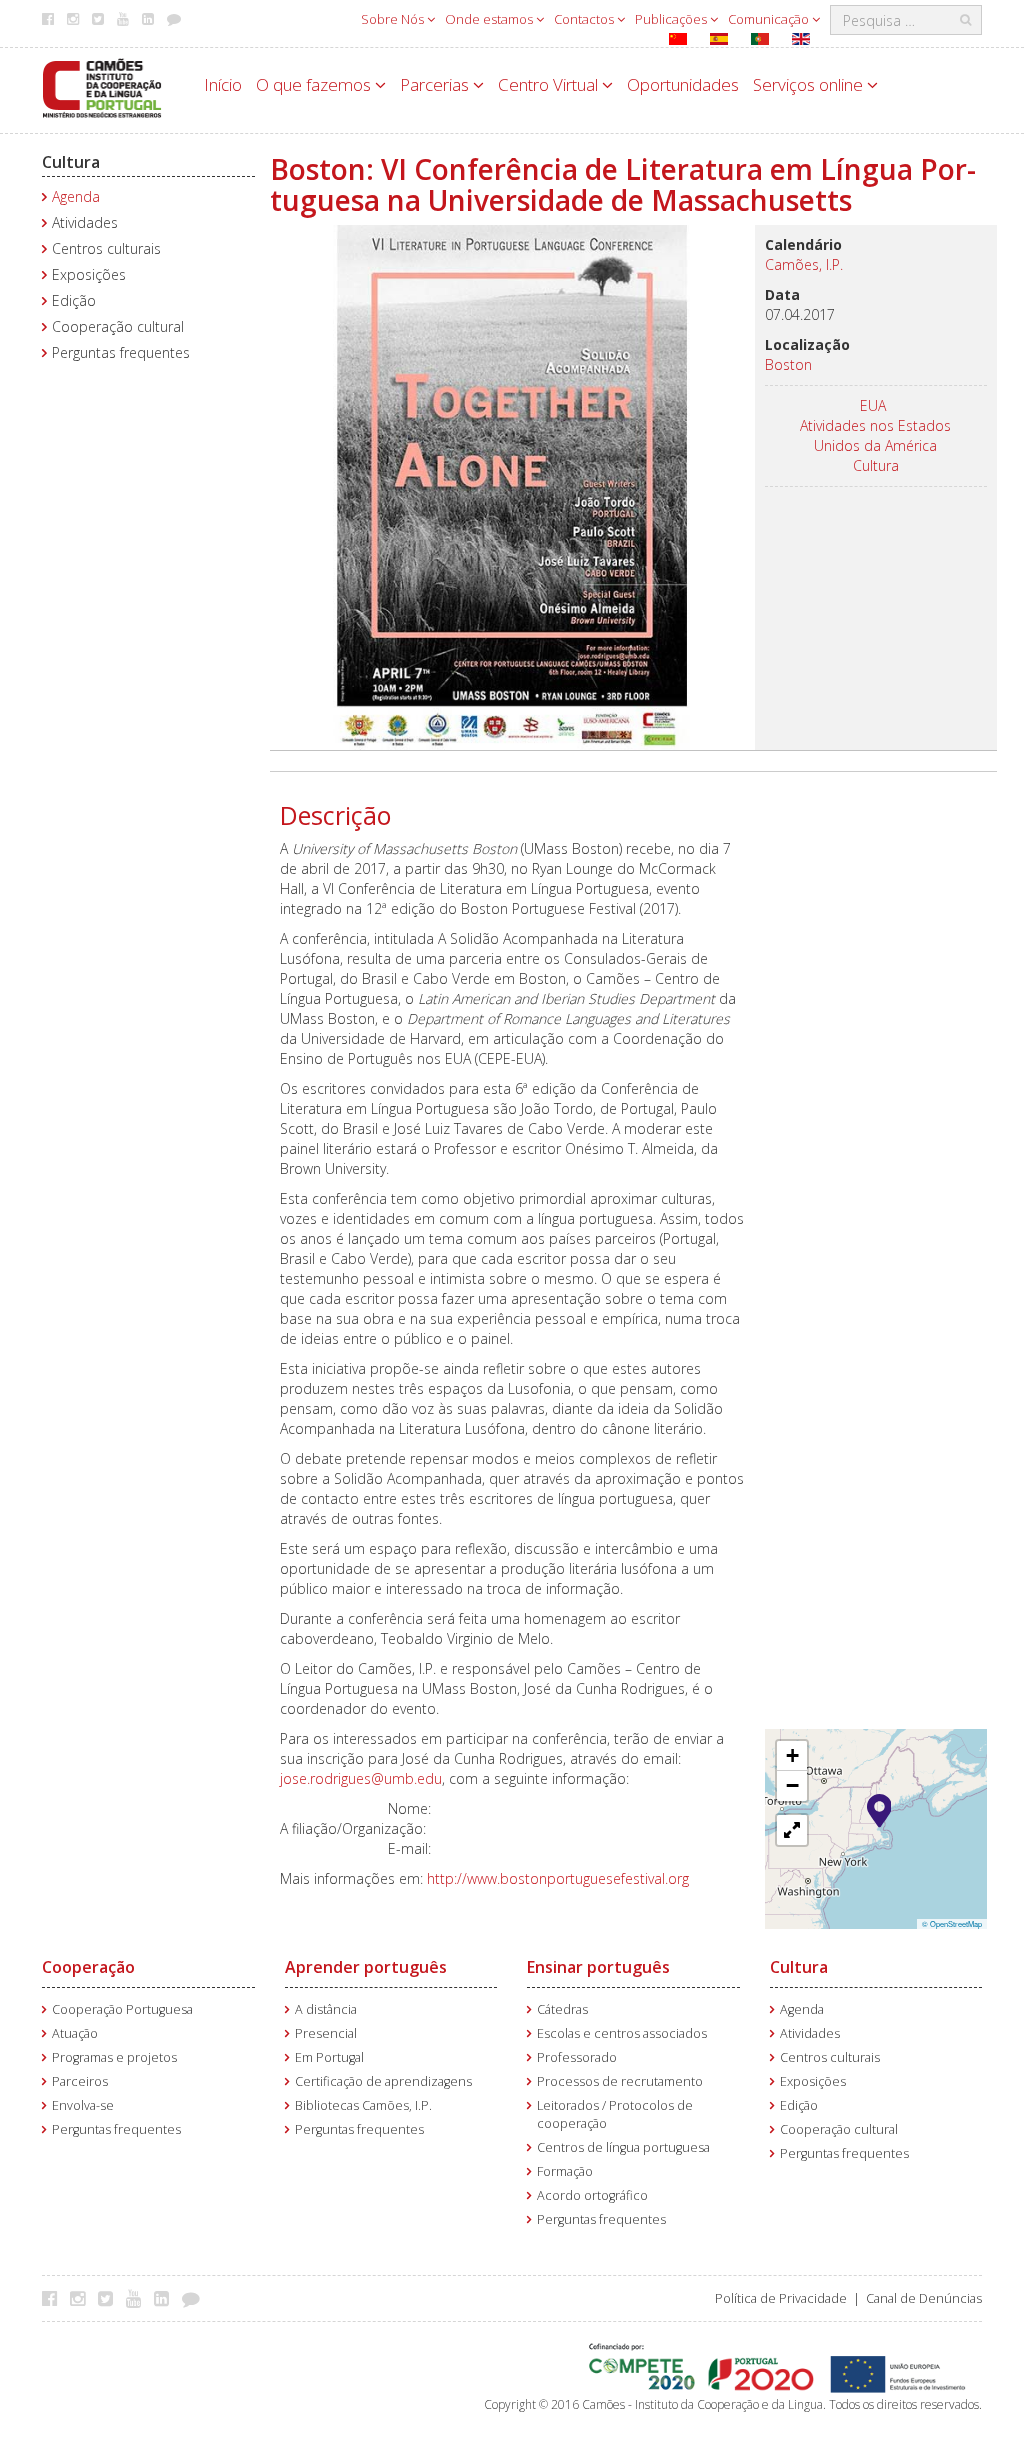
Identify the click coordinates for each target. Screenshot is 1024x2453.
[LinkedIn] (166, 2298)
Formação (565, 2171)
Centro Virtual (550, 84)
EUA (873, 405)
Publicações (672, 19)
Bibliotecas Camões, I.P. (363, 2105)
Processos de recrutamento (620, 2081)
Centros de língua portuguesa (623, 2147)
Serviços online (810, 84)
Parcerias (436, 84)
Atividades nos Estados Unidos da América (875, 435)
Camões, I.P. (804, 264)
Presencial (326, 2033)
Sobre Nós (394, 19)
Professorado (577, 2057)
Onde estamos (490, 19)
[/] (102, 86)
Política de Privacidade (781, 2298)
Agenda (76, 196)
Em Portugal (329, 2057)
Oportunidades (683, 84)
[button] (879, 1809)
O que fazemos (315, 84)
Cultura (71, 162)
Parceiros (80, 2081)
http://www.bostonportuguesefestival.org (558, 1878)
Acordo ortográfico (592, 2195)
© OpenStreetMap (952, 1923)
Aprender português (366, 1967)
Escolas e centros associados (622, 2033)
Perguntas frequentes (121, 352)
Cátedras (562, 2009)
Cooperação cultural (118, 326)
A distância (326, 2009)
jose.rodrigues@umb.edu (361, 1778)
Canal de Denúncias (924, 2298)
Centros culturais (106, 248)
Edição (74, 300)
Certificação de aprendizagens (383, 2081)
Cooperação (88, 1967)
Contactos (585, 19)
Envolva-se (83, 2105)
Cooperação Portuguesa (122, 2009)
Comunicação (770, 19)
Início (223, 84)
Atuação (75, 2033)
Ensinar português (598, 1967)
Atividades (85, 222)
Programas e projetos (114, 2057)
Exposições (89, 274)
